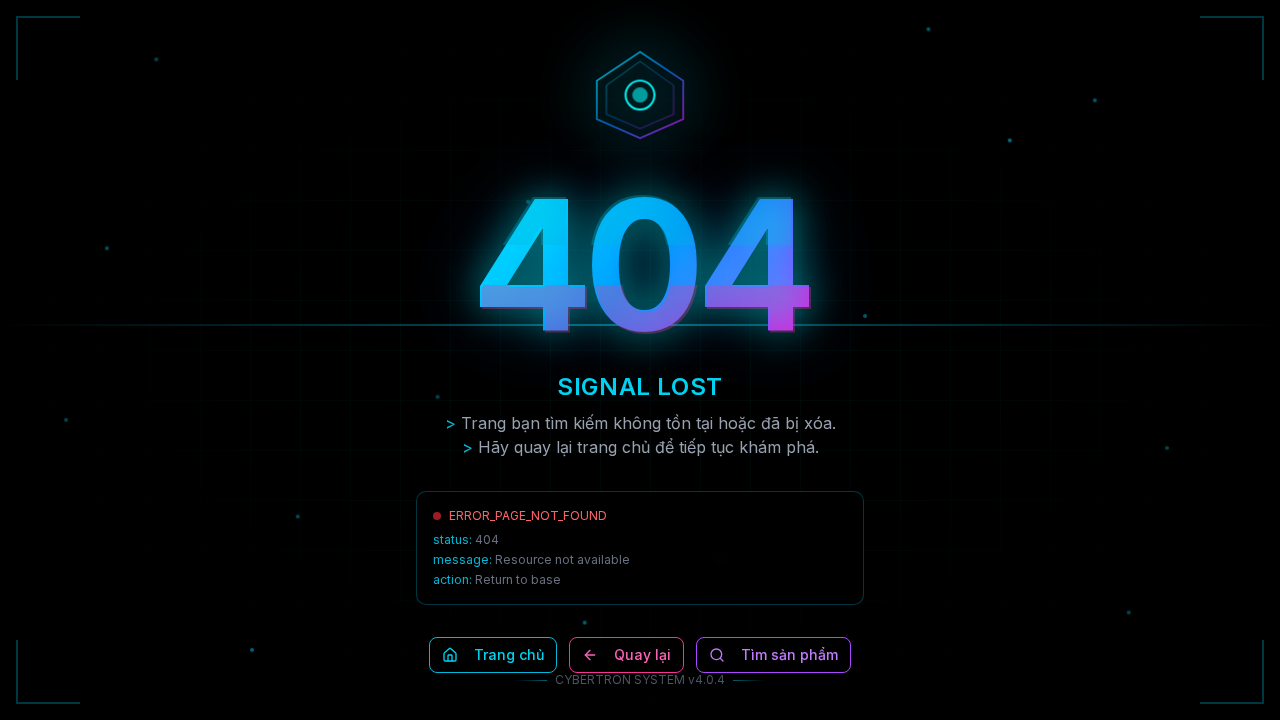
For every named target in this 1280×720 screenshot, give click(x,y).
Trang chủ (509, 654)
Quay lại (642, 654)
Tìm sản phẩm (789, 654)
